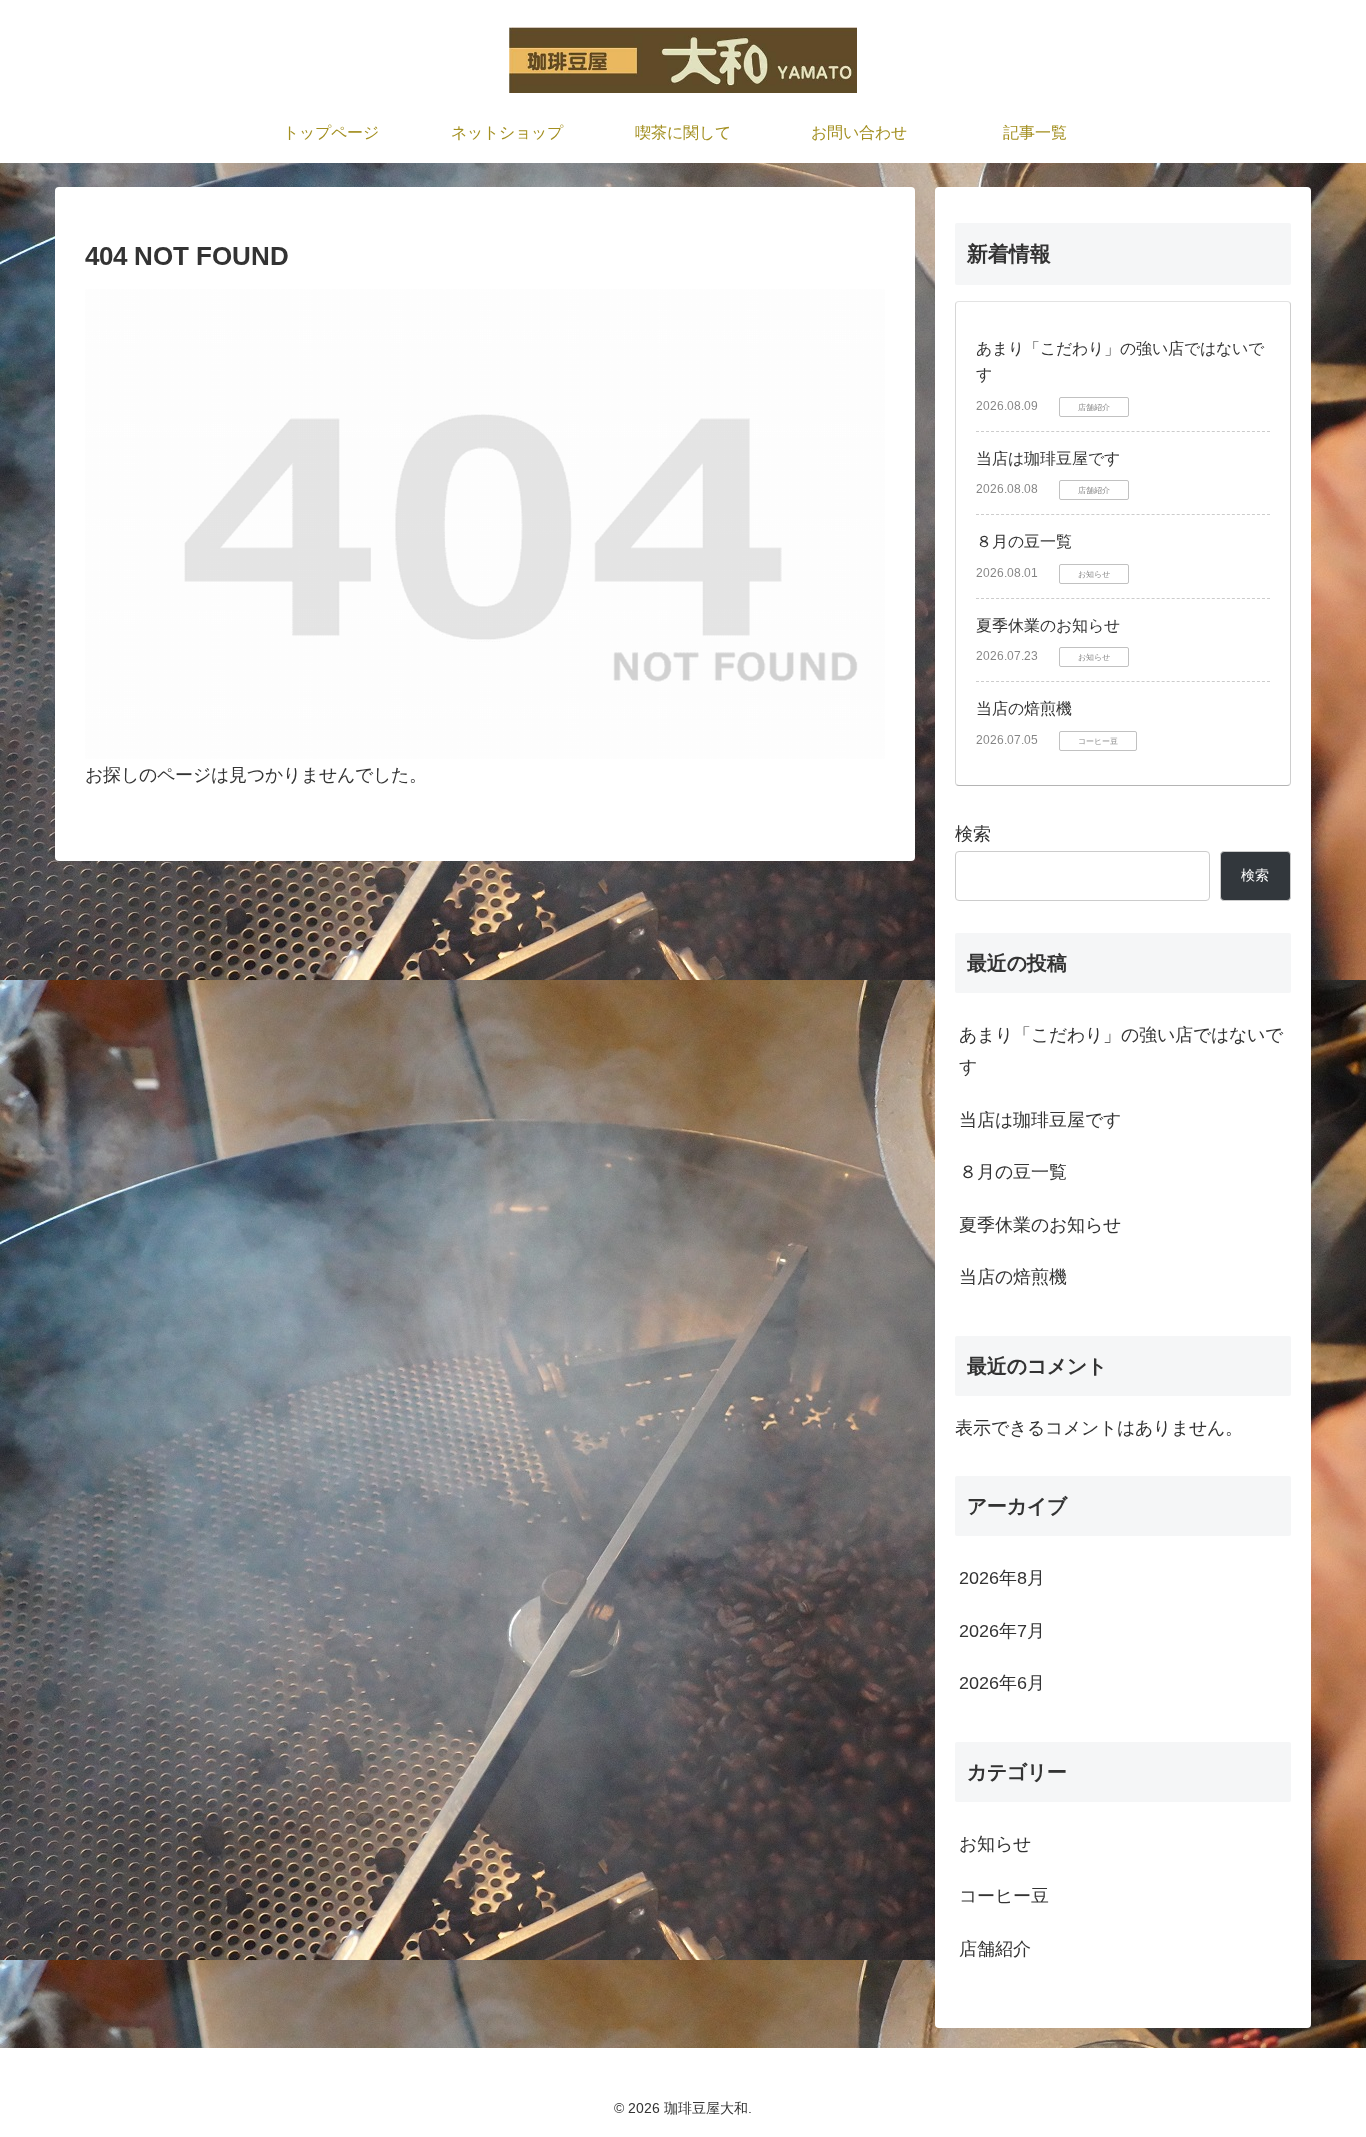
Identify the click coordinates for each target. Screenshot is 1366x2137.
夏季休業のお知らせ (1048, 625)
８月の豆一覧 (1024, 541)
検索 (973, 834)
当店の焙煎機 (1024, 708)
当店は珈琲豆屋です (1048, 458)
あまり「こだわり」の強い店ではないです (1121, 1051)
